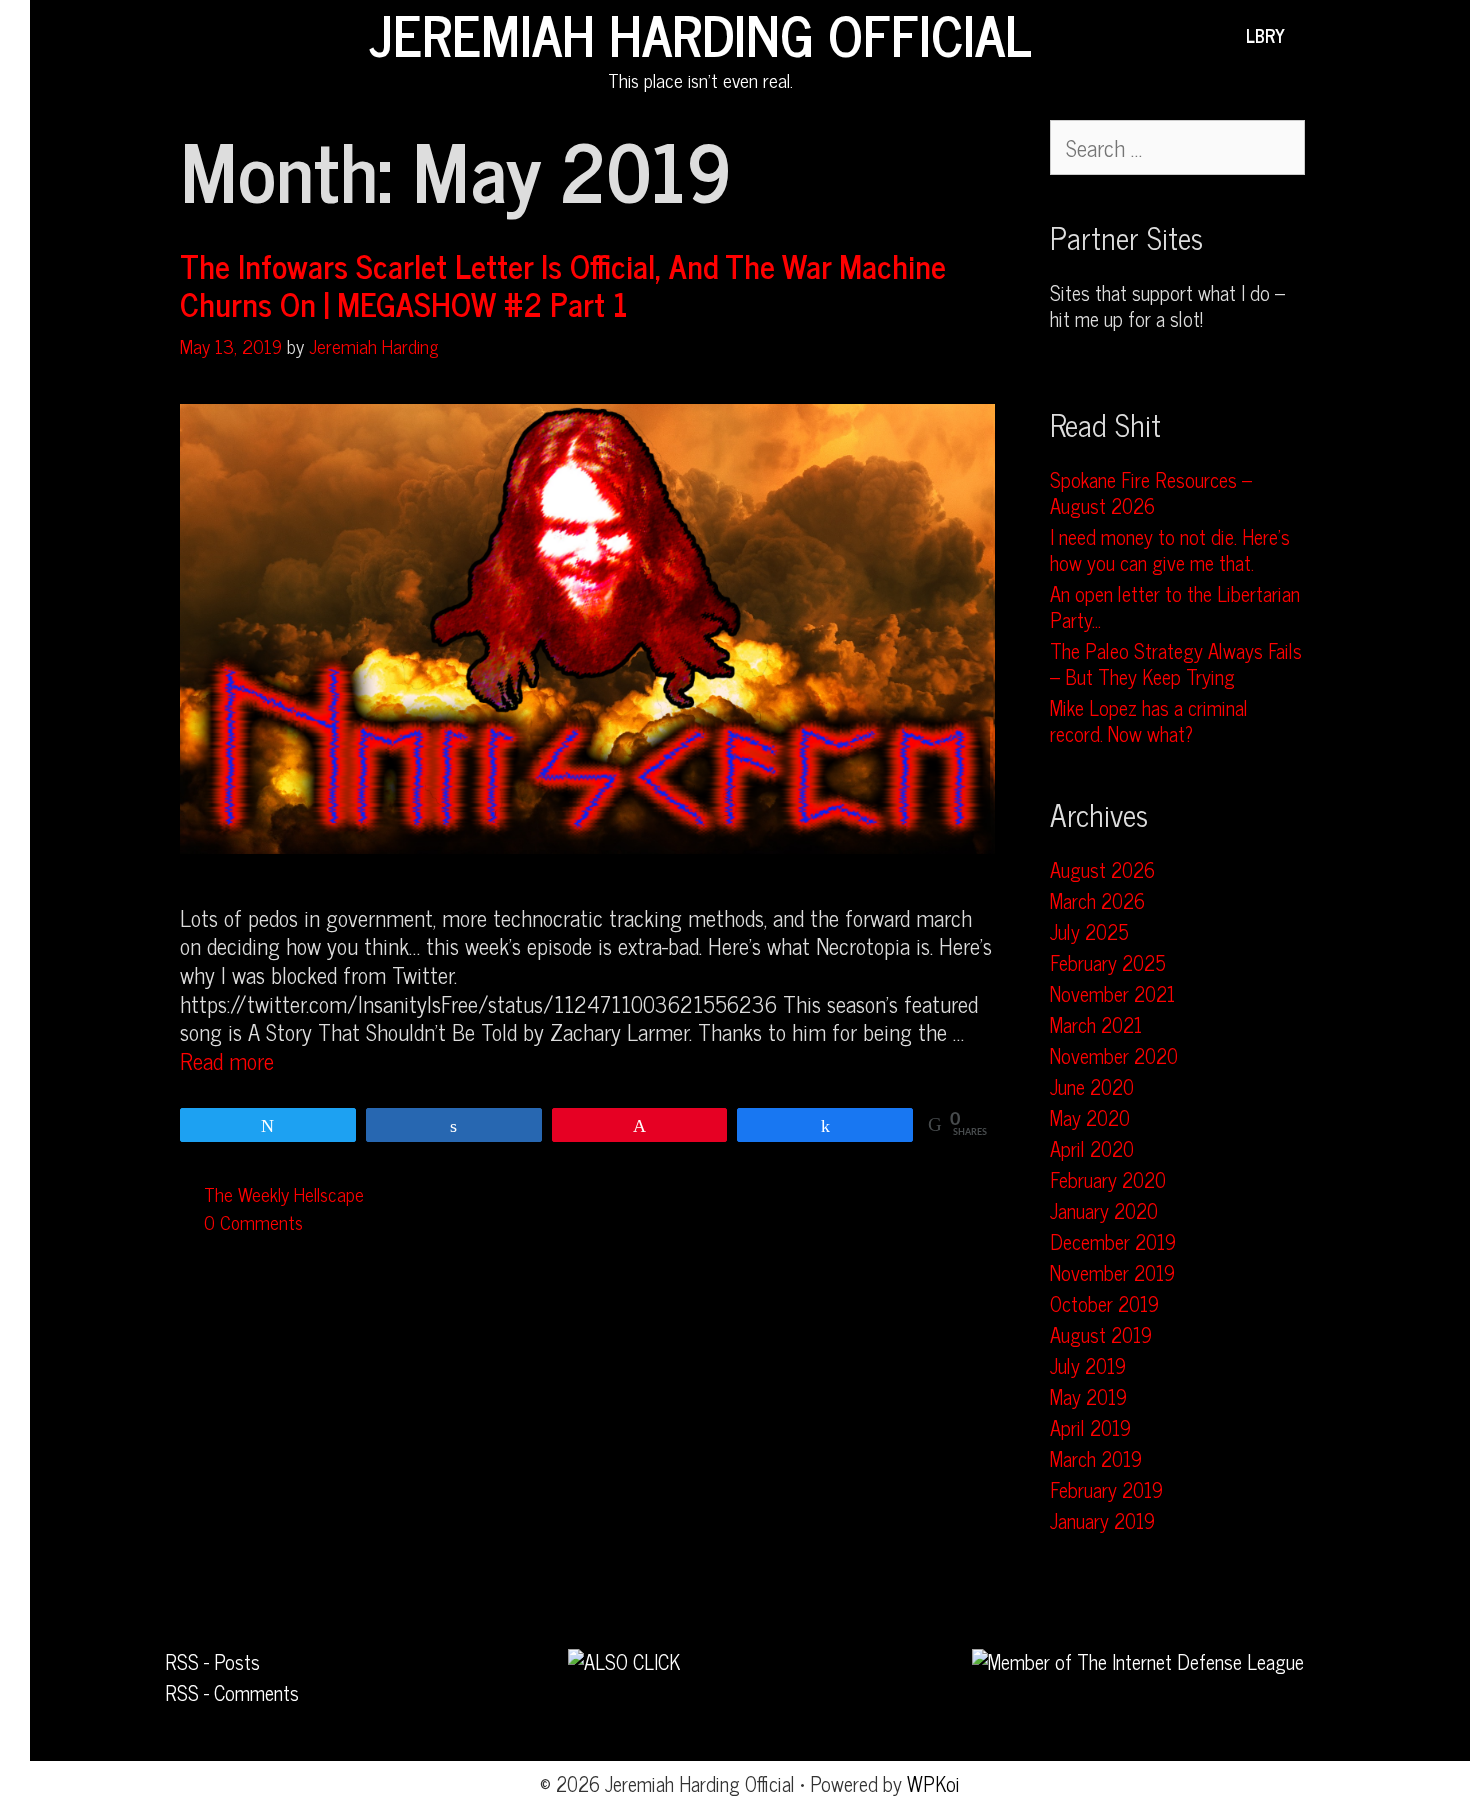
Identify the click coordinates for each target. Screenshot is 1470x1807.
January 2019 (1102, 1520)
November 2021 (1112, 993)
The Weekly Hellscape (284, 1193)
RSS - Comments (232, 1692)
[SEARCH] (1314, 35)
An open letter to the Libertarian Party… (1175, 606)
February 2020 (1108, 1179)
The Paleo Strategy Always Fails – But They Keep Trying (1176, 663)
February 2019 (1106, 1489)
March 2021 (1096, 1024)
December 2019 (1113, 1241)
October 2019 (1104, 1303)
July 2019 (1088, 1365)
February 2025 (1108, 962)
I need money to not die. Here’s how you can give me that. (1170, 549)
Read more (227, 1060)
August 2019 (1101, 1334)
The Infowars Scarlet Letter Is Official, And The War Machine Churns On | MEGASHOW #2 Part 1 (563, 284)
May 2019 (1088, 1396)
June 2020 (1092, 1086)
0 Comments (253, 1221)
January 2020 (1104, 1210)
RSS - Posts (212, 1661)
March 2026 (1097, 900)
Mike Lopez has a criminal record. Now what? (1149, 720)
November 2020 (1114, 1055)
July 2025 (1089, 931)
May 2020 (1090, 1117)
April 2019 (1090, 1427)
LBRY (1265, 35)
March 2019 (1096, 1458)
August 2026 (1102, 869)
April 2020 (1092, 1148)
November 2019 (1112, 1272)
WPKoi (933, 1783)
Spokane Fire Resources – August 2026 (1151, 492)
